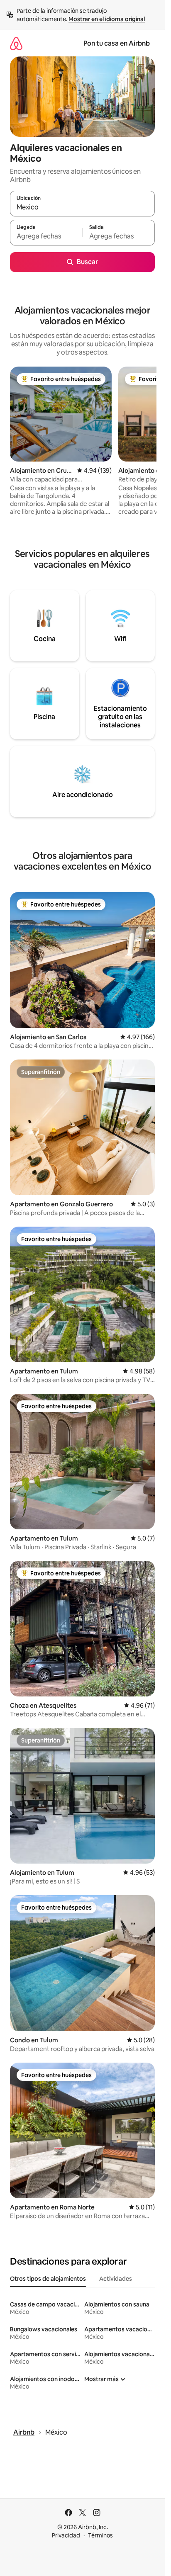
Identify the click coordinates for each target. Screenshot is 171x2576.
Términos (100, 2535)
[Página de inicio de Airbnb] (16, 43)
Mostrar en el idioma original (107, 19)
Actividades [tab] (116, 2279)
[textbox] (46, 236)
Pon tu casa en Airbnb (117, 43)
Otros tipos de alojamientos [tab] (48, 2279)
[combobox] (82, 207)
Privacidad (66, 2535)
